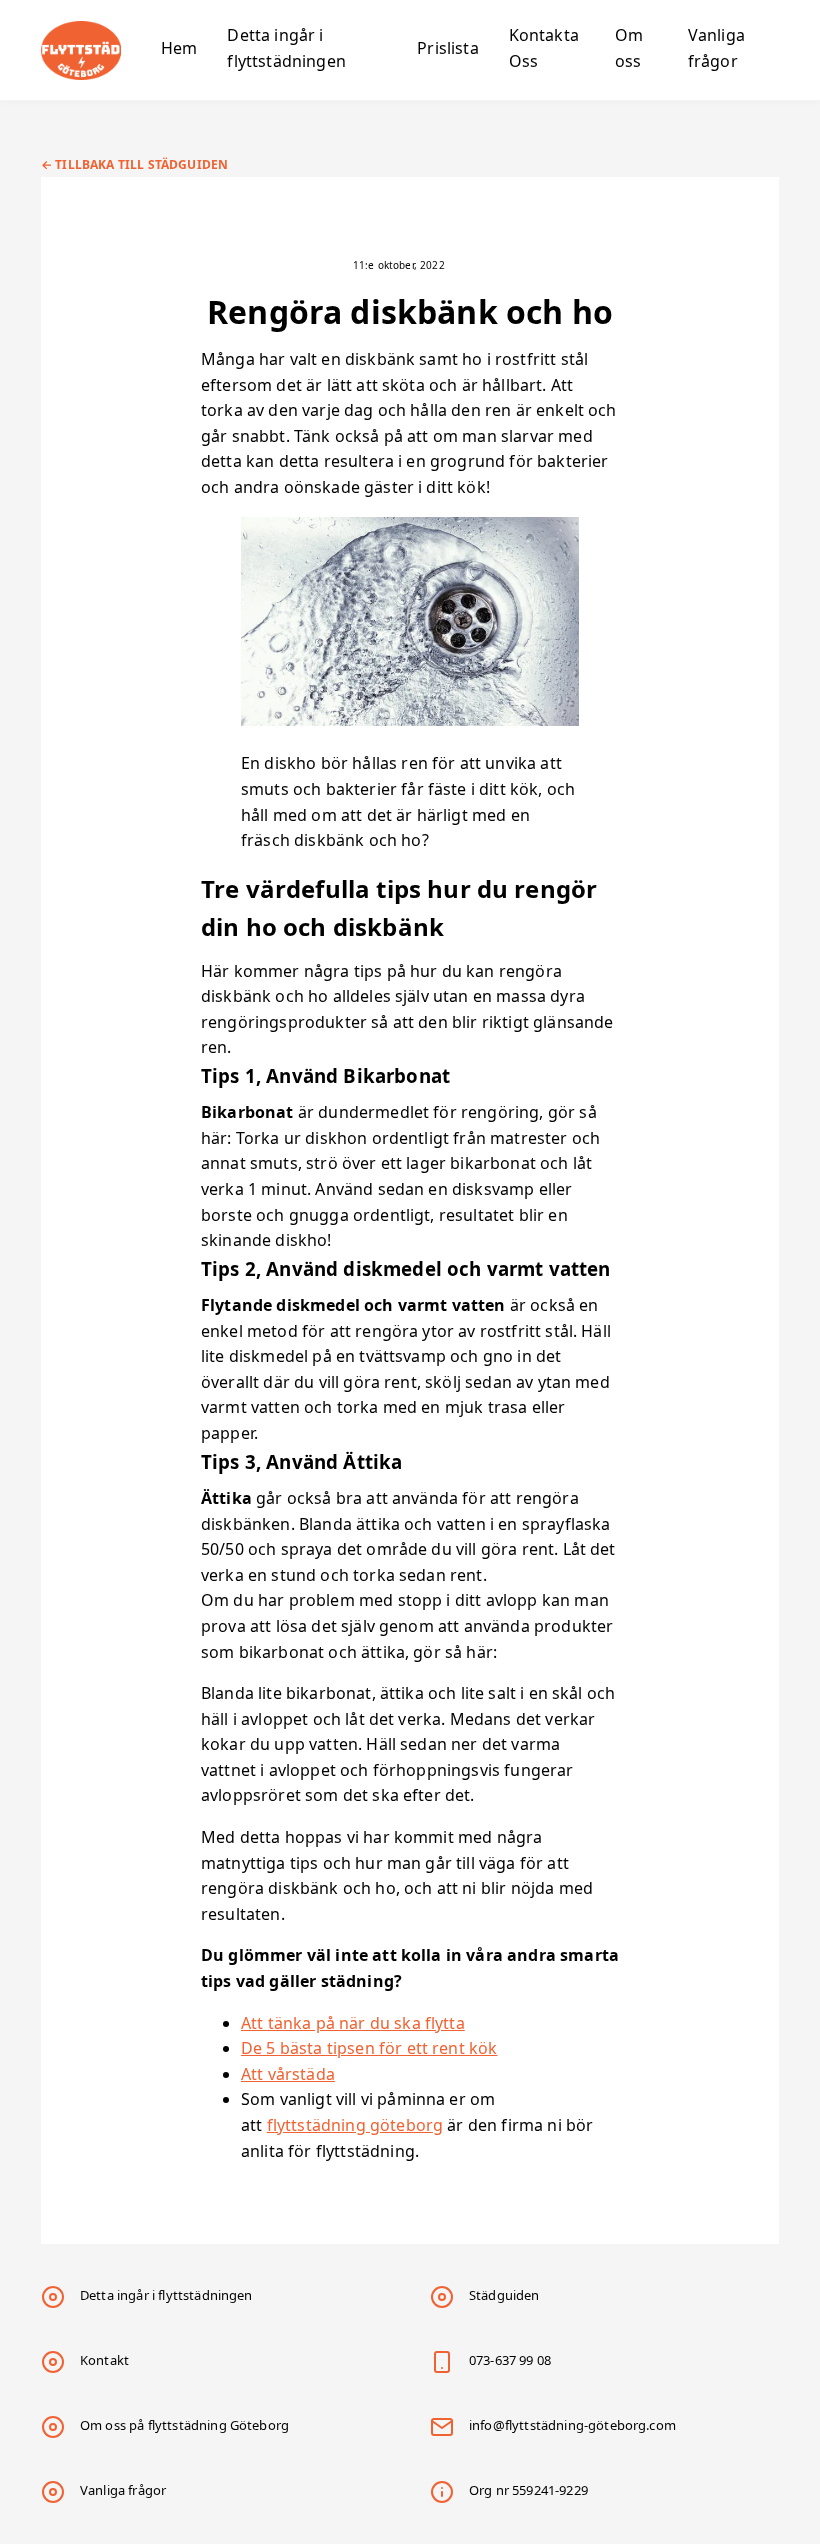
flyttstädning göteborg (355, 2125)
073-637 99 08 (510, 2360)
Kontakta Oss (544, 48)
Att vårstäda (288, 2074)
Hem (179, 48)
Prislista (447, 48)
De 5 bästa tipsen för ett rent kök (369, 2048)
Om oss (629, 48)
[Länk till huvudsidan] (96, 50)
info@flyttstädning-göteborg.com (572, 2425)
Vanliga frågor (716, 48)
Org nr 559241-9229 (528, 2490)
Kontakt (104, 2360)
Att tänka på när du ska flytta (353, 2023)
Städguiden (504, 2295)
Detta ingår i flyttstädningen (286, 48)
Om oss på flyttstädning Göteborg (184, 2425)
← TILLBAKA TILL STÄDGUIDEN (134, 164)
